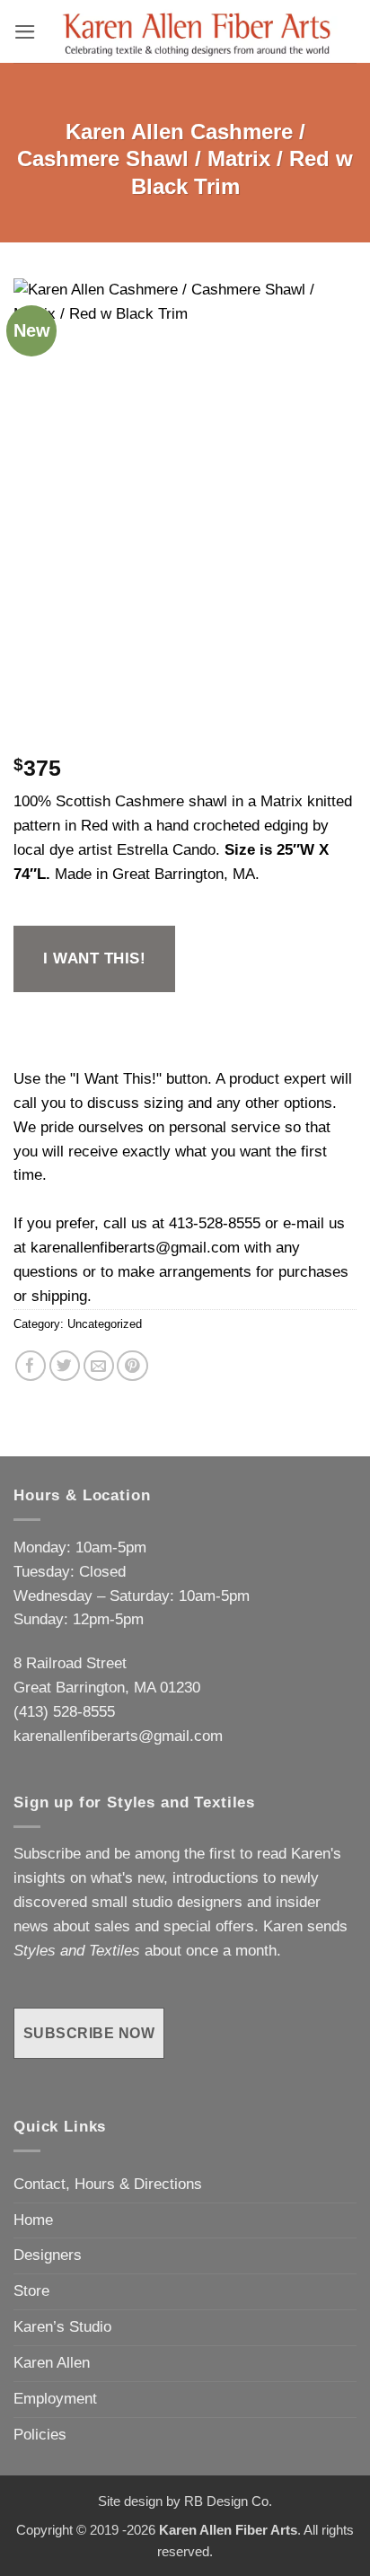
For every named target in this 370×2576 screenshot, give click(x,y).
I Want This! (94, 958)
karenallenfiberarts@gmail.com (135, 1248)
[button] (25, 32)
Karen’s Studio (62, 2327)
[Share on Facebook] (31, 1366)
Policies (40, 2435)
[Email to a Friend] (99, 1366)
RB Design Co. (228, 2501)
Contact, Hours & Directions (108, 2184)
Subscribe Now (89, 2033)
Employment (55, 2399)
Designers (48, 2255)
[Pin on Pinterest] (132, 1366)
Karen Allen (52, 2363)
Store (31, 2291)
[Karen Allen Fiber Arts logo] (197, 31)
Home (33, 2220)
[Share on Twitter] (65, 1366)
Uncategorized (105, 1324)
